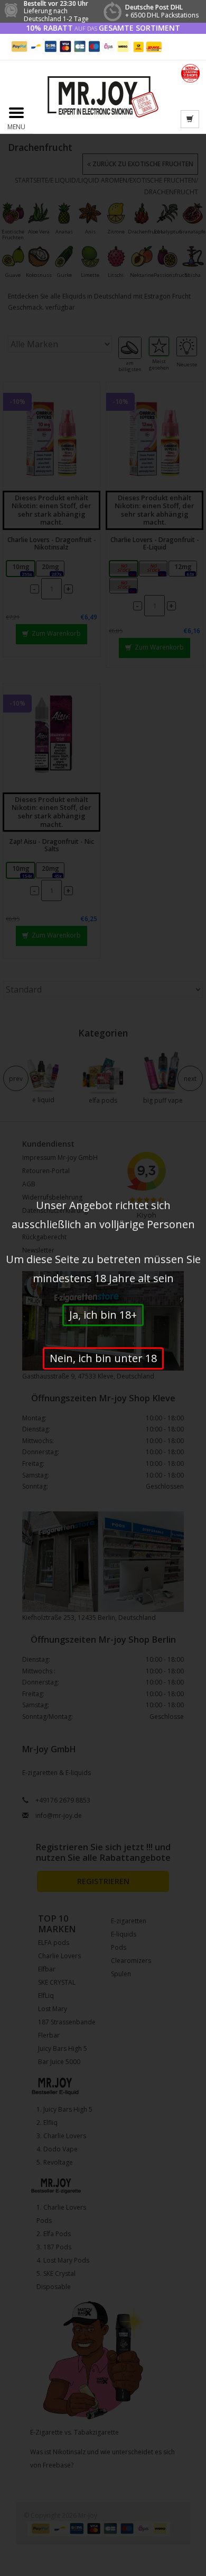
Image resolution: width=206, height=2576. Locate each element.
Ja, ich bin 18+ (103, 1315)
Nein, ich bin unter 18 (103, 1358)
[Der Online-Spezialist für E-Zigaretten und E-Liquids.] (103, 96)
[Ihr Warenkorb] (190, 119)
